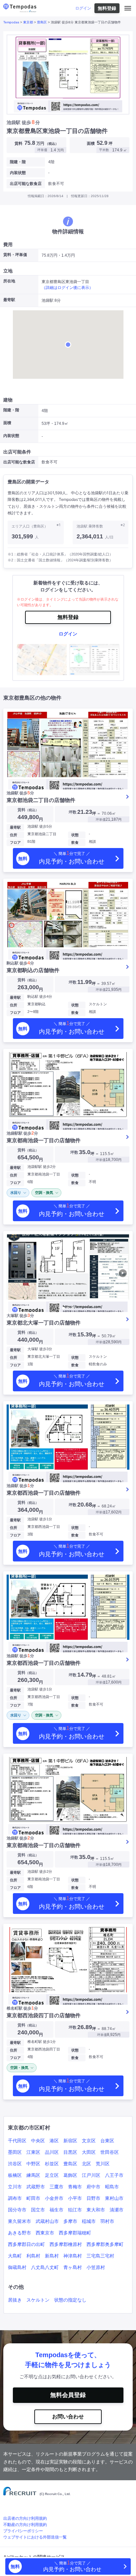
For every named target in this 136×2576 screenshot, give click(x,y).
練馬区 (33, 2175)
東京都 (28, 22)
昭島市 (112, 2187)
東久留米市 (19, 2221)
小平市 (75, 2198)
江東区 (33, 2152)
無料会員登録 (68, 2395)
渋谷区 (15, 2164)
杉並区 (52, 2164)
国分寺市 (17, 2210)
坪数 (73, 812)
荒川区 (103, 2164)
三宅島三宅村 (100, 2256)
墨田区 (15, 2152)
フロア (15, 842)
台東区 (107, 2141)
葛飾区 (70, 2175)
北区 (86, 2164)
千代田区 (17, 2141)
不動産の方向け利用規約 (25, 2525)
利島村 (33, 2256)
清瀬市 (117, 2210)
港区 (54, 2141)
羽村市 (107, 2221)
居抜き (15, 2300)
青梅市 (75, 2187)
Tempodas (11, 22)
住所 (14, 835)
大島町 (15, 2256)
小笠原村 (96, 2267)
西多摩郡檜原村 (66, 2244)
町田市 (33, 2198)
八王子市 (114, 2175)
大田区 (89, 2152)
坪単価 (101, 820)
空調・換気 (44, 1193)
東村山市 (114, 2198)
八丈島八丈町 (45, 2267)
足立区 (52, 2175)
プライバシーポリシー (23, 2531)
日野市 (93, 2198)
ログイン (83, 8)
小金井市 (54, 2198)
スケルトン (38, 2300)
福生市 (56, 2210)
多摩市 (70, 2221)
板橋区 (15, 2175)
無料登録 (107, 8)
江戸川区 (91, 2175)
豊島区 (42, 22)
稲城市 (89, 2221)
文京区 (89, 2141)
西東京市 (45, 2233)
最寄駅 (15, 827)
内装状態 (18, 173)
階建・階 (18, 162)
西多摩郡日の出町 (26, 2244)
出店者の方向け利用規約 (25, 2518)
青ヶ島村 (73, 2267)
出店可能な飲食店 (26, 184)
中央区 (38, 2141)
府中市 (93, 2187)
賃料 (28, 810)
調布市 (15, 2198)
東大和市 (96, 2210)
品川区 (52, 2152)
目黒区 (70, 2152)
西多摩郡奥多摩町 (105, 2244)
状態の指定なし (70, 2300)
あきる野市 (19, 2233)
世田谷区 (110, 2152)
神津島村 (73, 2256)
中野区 (33, 2164)
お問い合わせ (68, 2417)
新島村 (52, 2256)
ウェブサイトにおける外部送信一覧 (35, 2537)
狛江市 (75, 2210)
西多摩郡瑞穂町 (75, 2233)
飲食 (75, 842)
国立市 (38, 2210)
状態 (75, 835)
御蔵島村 (17, 2267)
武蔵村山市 (47, 2221)
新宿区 (70, 2141)
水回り (16, 1193)
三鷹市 (56, 2187)
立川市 (15, 2187)
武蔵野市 (36, 2187)
